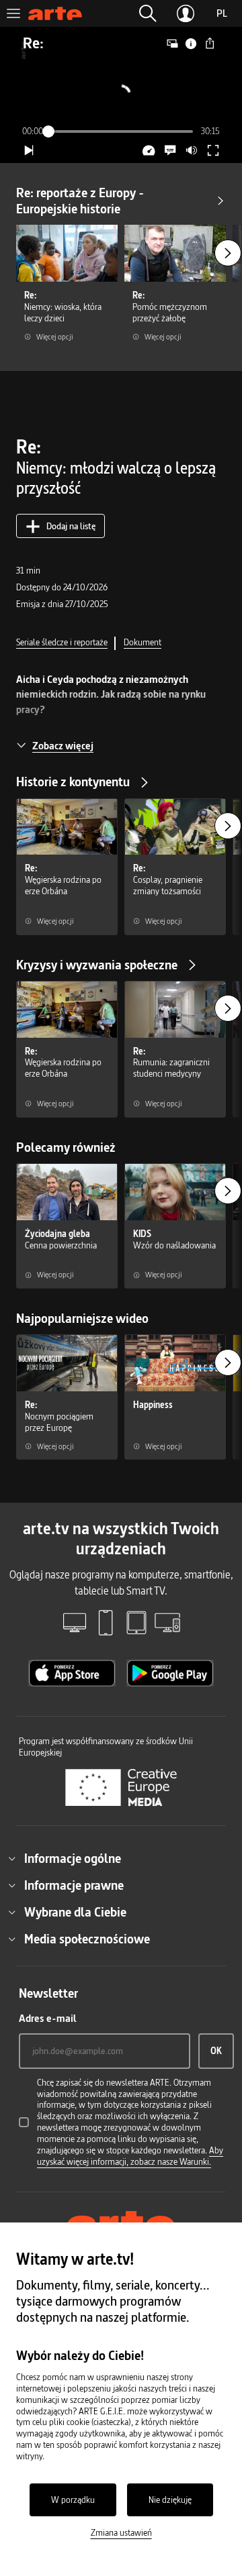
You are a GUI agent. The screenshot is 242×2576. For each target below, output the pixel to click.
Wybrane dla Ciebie (75, 1912)
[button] (148, 13)
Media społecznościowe (87, 1939)
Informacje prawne (74, 1885)
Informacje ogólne (73, 1858)
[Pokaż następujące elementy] (228, 253)
